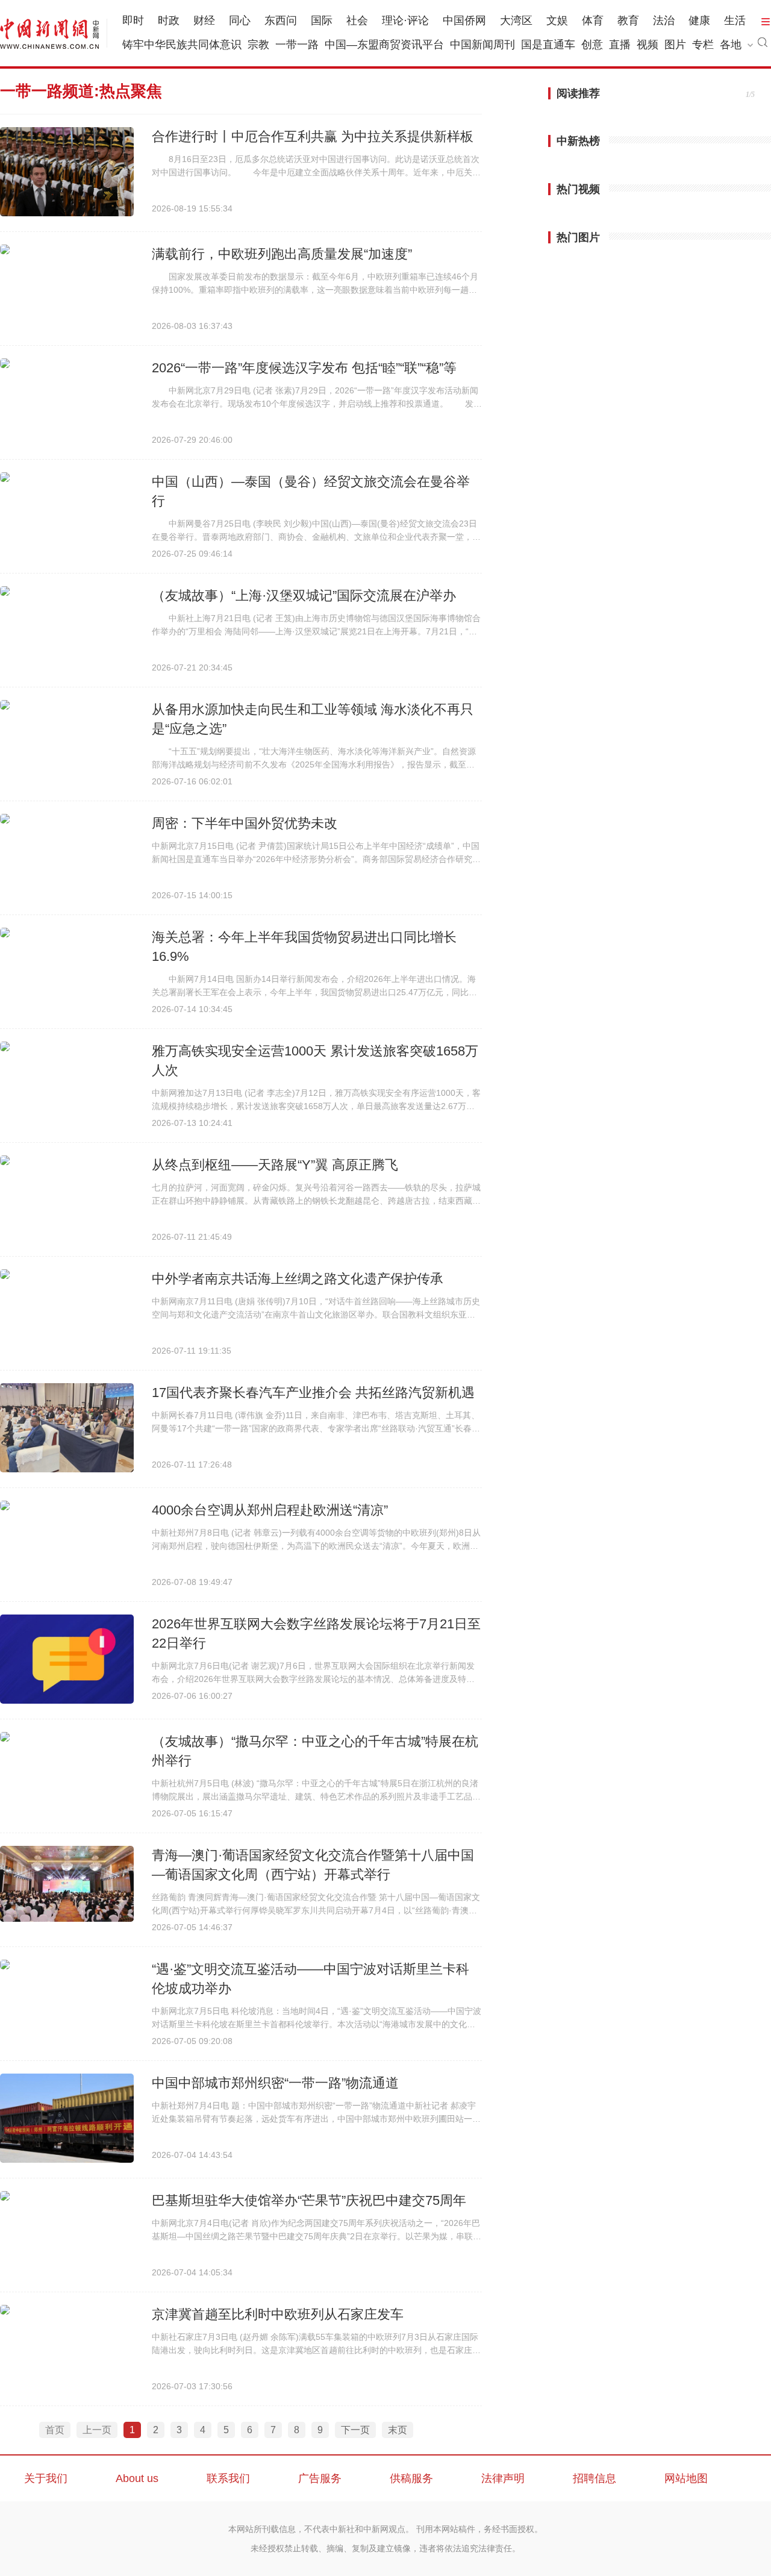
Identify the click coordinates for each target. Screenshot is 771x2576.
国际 (322, 20)
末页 (398, 2430)
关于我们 (46, 2478)
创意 (592, 45)
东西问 (281, 20)
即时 (133, 20)
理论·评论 (405, 20)
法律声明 (503, 2478)
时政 (169, 20)
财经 (204, 20)
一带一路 (297, 45)
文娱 (557, 20)
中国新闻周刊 (482, 45)
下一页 (355, 2430)
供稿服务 (411, 2478)
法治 (664, 20)
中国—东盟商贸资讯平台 (384, 45)
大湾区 (516, 20)
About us (137, 2478)
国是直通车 (548, 45)
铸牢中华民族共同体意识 (182, 45)
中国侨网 (464, 20)
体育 (593, 20)
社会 (357, 20)
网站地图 (686, 2478)
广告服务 (320, 2478)
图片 (675, 45)
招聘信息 (595, 2478)
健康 (699, 20)
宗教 (258, 45)
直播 (620, 45)
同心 (240, 20)
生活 (735, 20)
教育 (628, 20)
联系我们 (228, 2478)
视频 (648, 45)
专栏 (703, 45)
